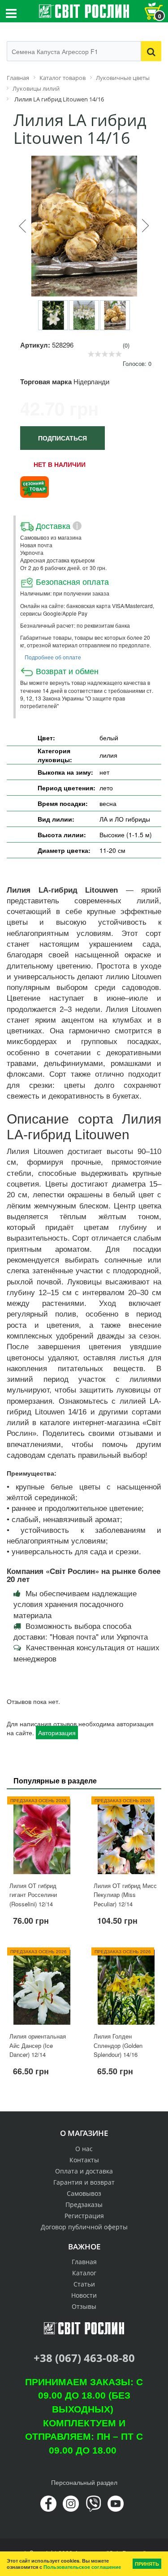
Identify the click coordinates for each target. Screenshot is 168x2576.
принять (147, 2564)
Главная (84, 2262)
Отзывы (84, 2306)
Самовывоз (84, 2193)
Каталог (84, 2273)
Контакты (84, 2160)
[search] (151, 51)
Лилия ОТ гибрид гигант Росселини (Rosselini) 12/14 (33, 1895)
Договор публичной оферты (84, 2227)
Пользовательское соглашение (82, 2567)
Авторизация (57, 1733)
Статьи (84, 2284)
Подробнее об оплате (53, 657)
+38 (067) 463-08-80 (84, 2358)
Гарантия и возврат (84, 2182)
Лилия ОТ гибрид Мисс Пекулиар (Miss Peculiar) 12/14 (125, 1895)
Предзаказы (84, 2205)
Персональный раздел (84, 2482)
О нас (84, 2149)
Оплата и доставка (84, 2171)
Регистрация (84, 2216)
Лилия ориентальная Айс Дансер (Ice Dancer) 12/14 (38, 2045)
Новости (84, 2295)
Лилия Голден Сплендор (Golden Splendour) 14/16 (118, 2045)
